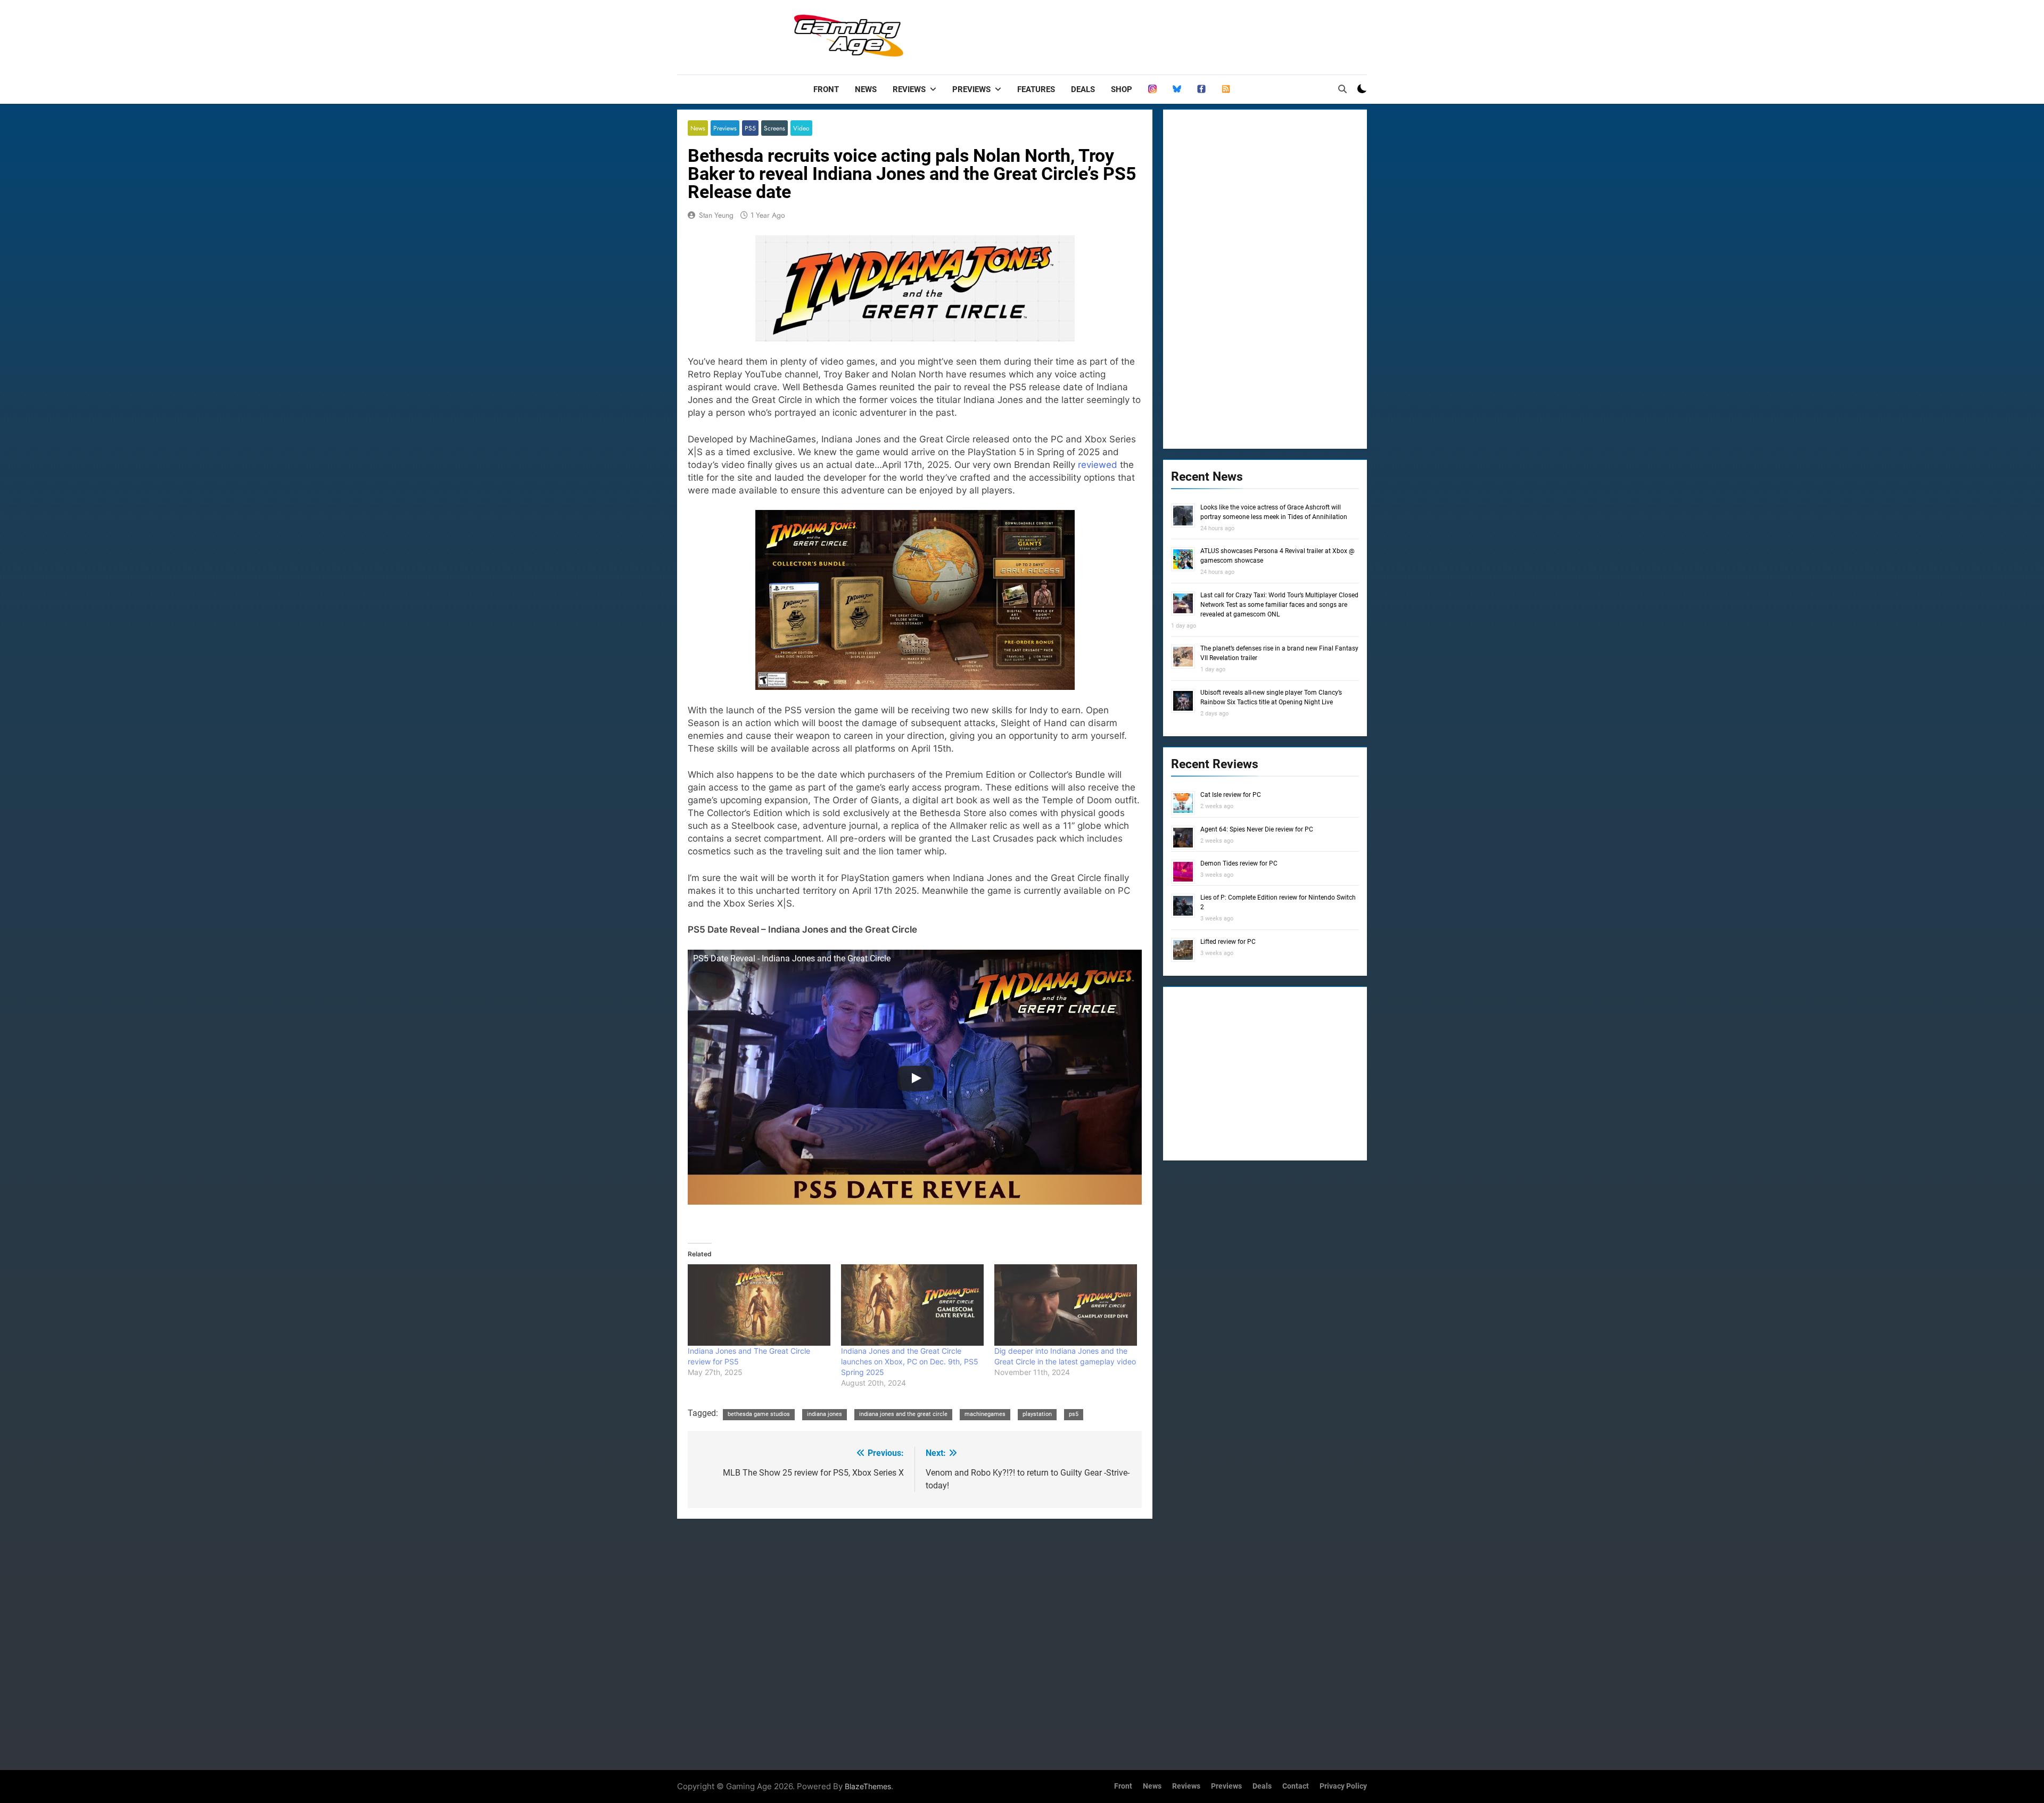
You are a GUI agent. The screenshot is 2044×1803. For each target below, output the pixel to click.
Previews (971, 89)
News (866, 89)
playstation (1037, 1414)
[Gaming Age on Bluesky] (1177, 89)
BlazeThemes (868, 1786)
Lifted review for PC (1228, 942)
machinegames (985, 1414)
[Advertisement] (1173, 35)
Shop (1122, 89)
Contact (1296, 1786)
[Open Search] (1342, 89)
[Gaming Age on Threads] (1152, 89)
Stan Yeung (716, 215)
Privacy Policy (1343, 1786)
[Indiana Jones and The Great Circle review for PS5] (759, 1305)
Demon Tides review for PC (1239, 863)
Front (826, 89)
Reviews (909, 89)
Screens (774, 128)
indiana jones (825, 1414)
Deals (1083, 89)
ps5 (1074, 1414)
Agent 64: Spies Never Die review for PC (1257, 829)
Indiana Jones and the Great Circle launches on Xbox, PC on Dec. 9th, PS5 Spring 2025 (910, 1361)
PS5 (750, 128)
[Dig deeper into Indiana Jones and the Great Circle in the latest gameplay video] (1066, 1305)
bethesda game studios (759, 1414)
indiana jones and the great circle (903, 1414)
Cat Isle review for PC (1231, 795)
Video (801, 128)
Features (1036, 89)
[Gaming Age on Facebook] (1201, 89)
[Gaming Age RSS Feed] (1226, 89)
